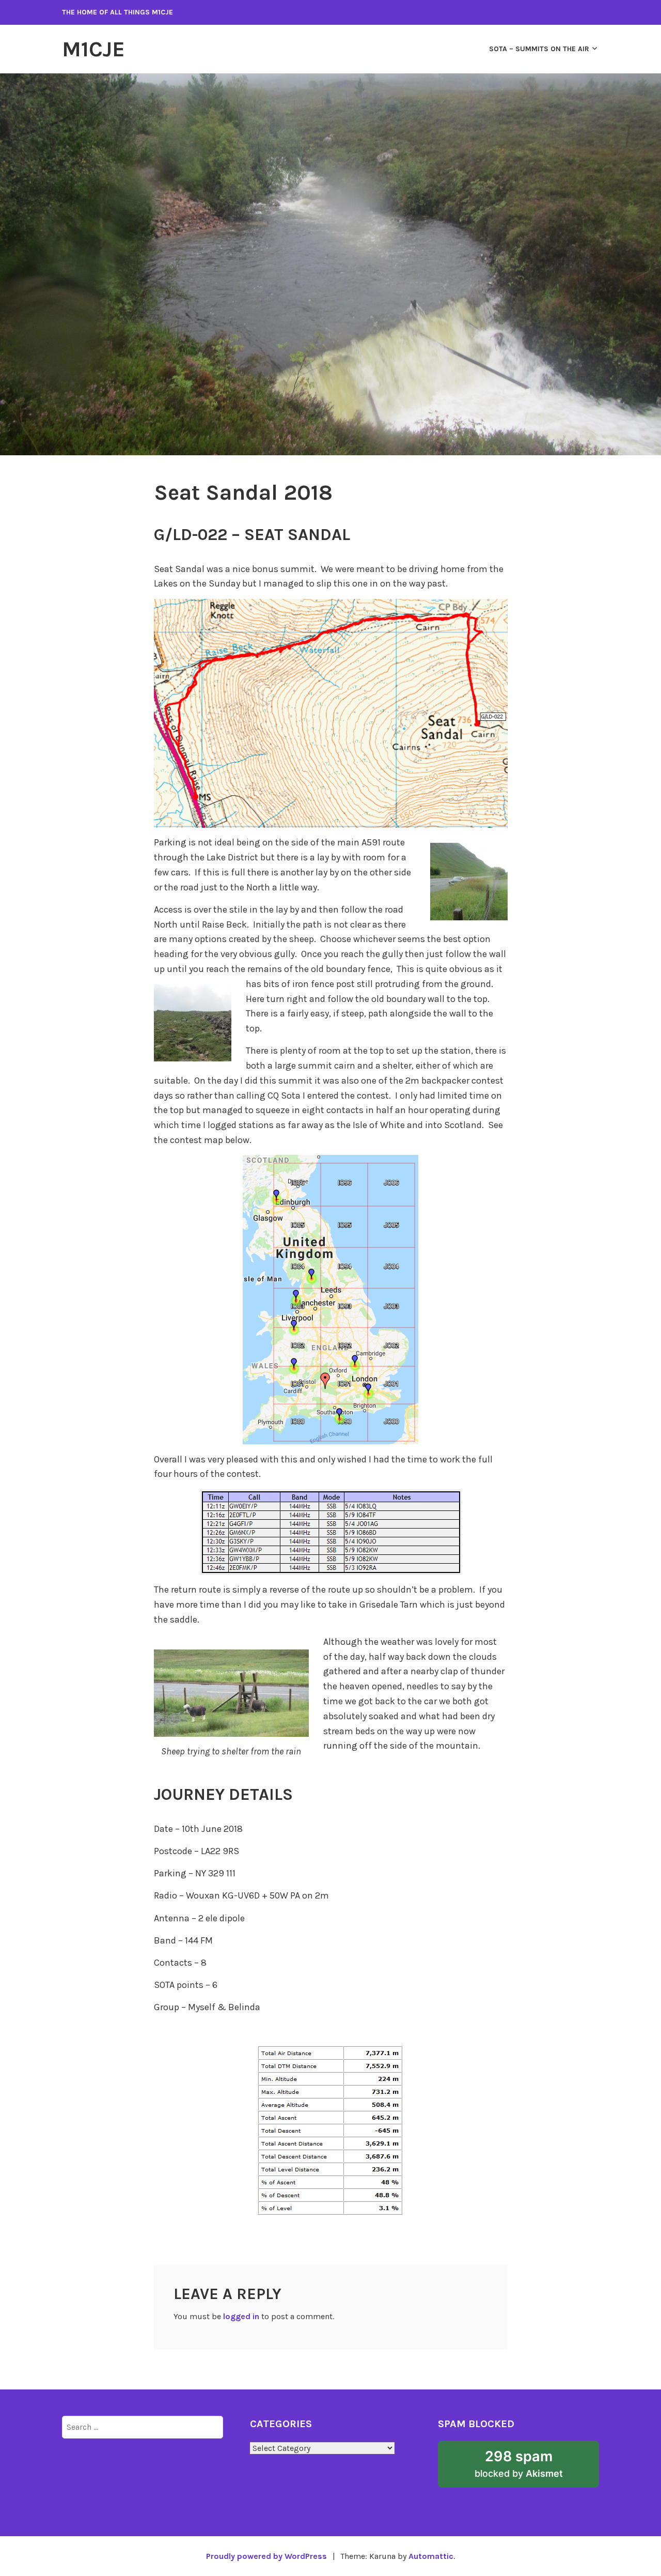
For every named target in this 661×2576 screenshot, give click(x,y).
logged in (241, 2316)
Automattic (431, 2556)
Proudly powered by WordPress (266, 2556)
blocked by (534, 2468)
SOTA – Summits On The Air (539, 49)
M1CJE (93, 49)
